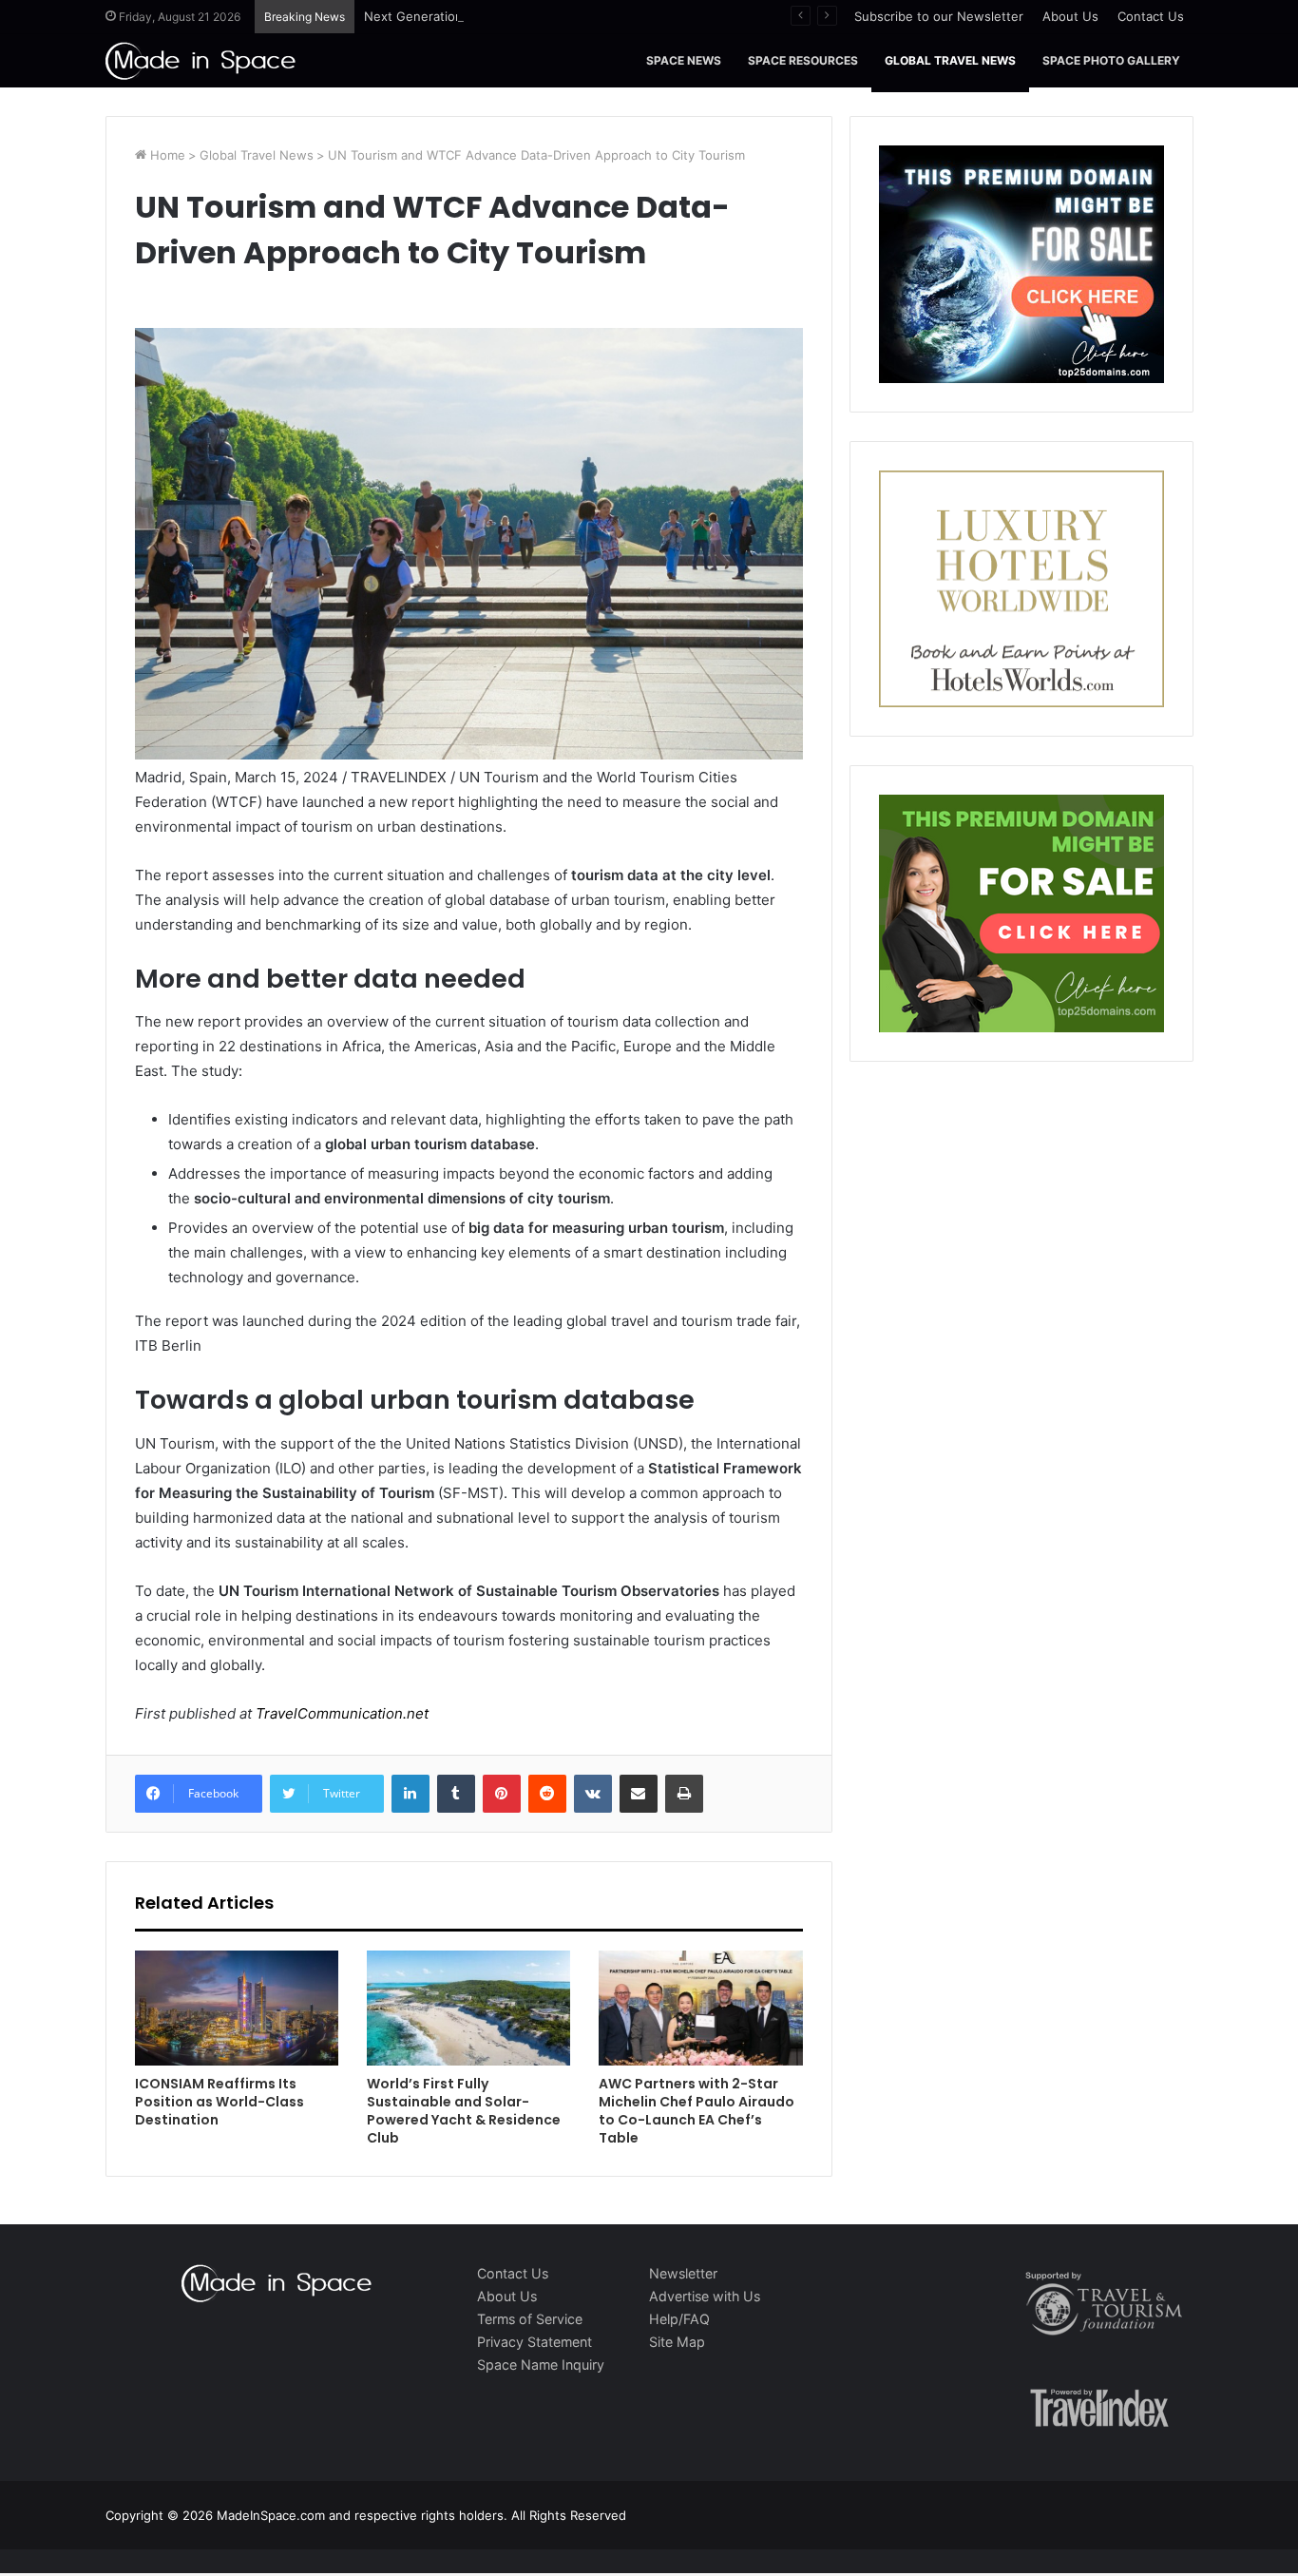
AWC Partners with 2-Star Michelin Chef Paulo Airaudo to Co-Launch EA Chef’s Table (697, 2111)
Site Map (677, 2342)
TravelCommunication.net (340, 1713)
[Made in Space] (200, 60)
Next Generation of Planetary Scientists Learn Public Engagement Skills (576, 16)
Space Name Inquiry (541, 2365)
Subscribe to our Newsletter (939, 16)
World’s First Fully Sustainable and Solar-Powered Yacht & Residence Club (464, 2111)
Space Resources (803, 60)
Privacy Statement (534, 2342)
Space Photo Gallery (1111, 60)
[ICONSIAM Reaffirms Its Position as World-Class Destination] (237, 2008)
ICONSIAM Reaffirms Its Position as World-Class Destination (220, 2102)
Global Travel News (950, 60)
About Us (1070, 16)
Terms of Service (530, 2319)
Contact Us (1151, 16)
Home (166, 155)
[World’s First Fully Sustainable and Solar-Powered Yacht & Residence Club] (468, 2008)
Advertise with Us (705, 2296)
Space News (684, 60)
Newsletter (683, 2273)
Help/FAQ (679, 2319)
